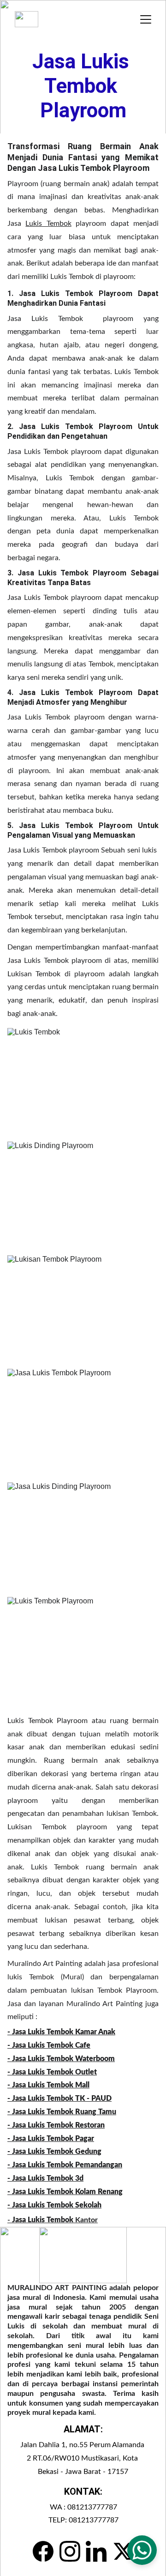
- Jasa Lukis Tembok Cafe (49, 2045)
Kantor (86, 2220)
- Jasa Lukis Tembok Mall (48, 2085)
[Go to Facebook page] (43, 2551)
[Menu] (146, 19)
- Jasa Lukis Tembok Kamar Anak (61, 2032)
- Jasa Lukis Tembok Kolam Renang (65, 2192)
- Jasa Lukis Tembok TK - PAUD (59, 2098)
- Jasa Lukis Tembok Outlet (52, 2072)
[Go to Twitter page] (123, 2551)
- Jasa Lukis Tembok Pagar (51, 2139)
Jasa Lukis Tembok (43, 2220)
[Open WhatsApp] (142, 2550)
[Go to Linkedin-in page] (96, 2551)
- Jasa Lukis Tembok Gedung (54, 2152)
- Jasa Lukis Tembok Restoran (56, 2125)
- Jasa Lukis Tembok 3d (45, 2178)
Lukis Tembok (48, 224)
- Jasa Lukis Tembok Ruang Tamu (62, 2112)
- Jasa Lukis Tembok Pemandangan (65, 2165)
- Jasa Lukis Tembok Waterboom (61, 2059)
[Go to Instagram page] (70, 2551)
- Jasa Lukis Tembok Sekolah (54, 2205)
